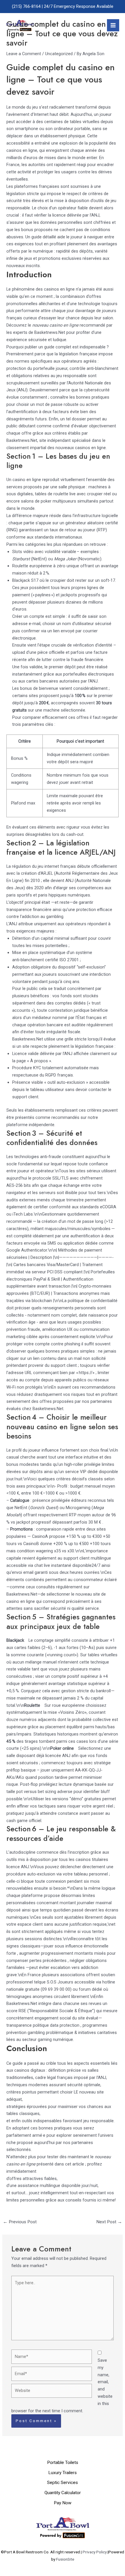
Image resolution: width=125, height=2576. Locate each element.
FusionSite (65, 2559)
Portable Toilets (63, 2462)
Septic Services (63, 2483)
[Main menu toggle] (113, 25)
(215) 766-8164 (26, 6)
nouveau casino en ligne (55, 325)
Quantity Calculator (63, 2493)
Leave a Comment (24, 54)
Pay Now (63, 2503)
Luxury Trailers (63, 2473)
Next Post (109, 2222)
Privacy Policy (95, 2552)
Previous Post (20, 2222)
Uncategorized (59, 54)
